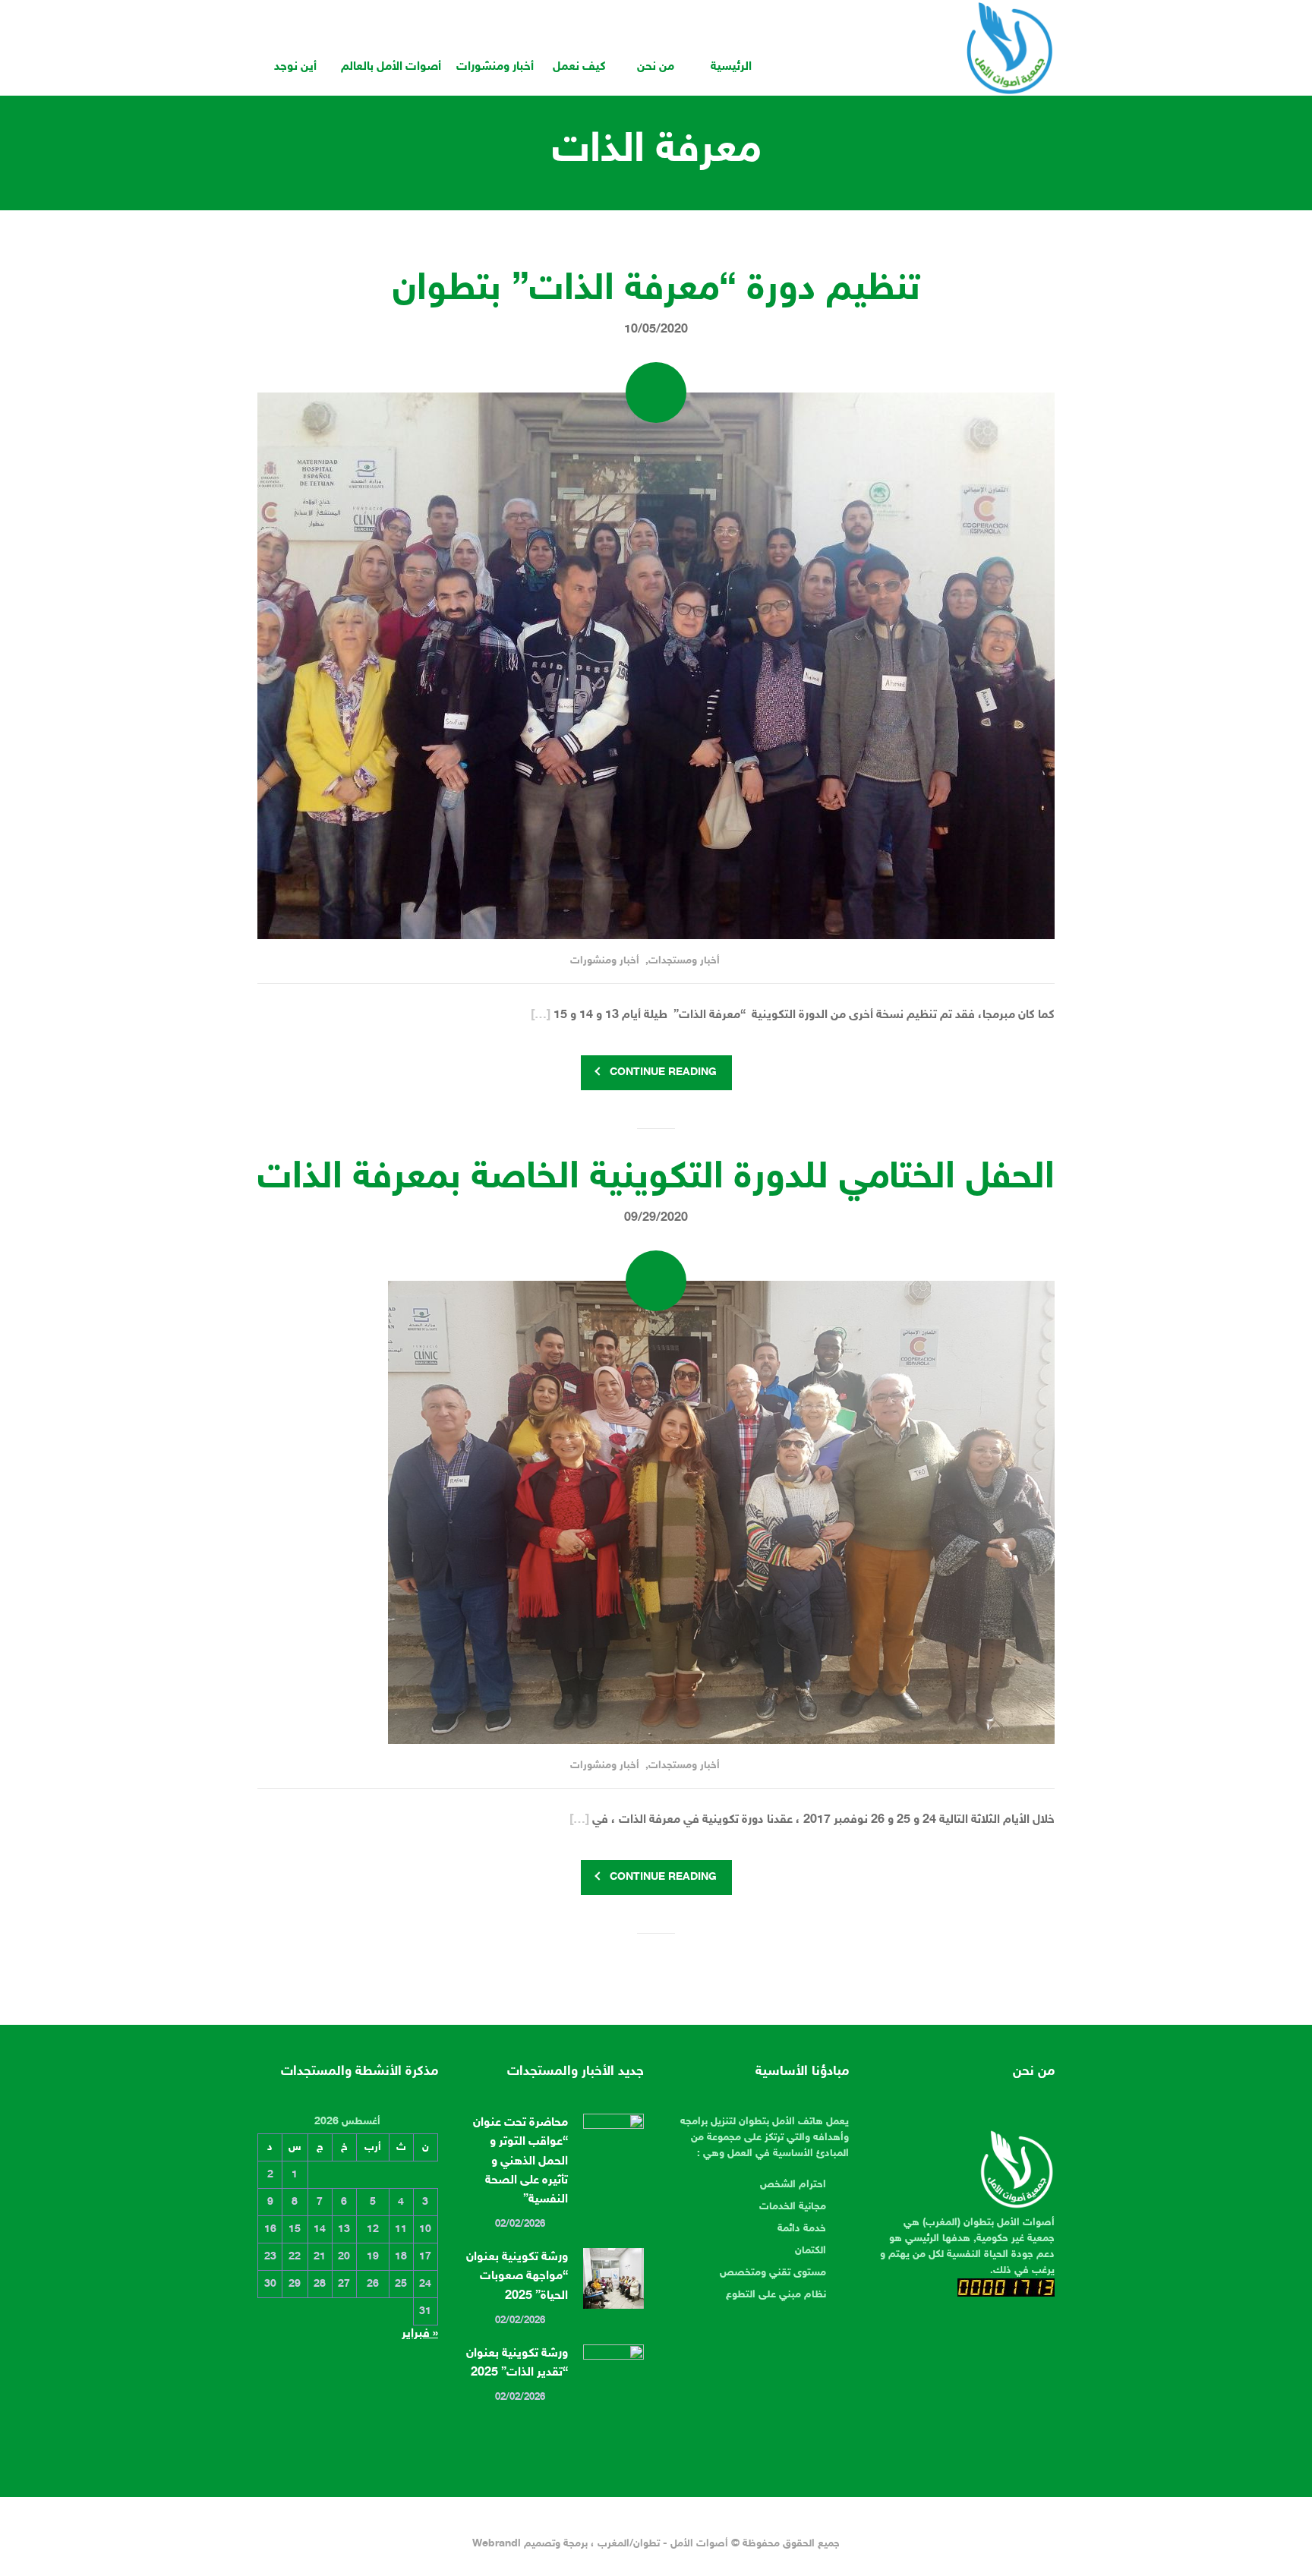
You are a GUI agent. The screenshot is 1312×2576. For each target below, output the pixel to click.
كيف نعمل (579, 67)
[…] (541, 1015)
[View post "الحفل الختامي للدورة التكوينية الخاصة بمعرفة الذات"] (656, 1512)
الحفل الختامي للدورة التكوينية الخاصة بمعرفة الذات (656, 1178)
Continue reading (663, 1072)
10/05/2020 (656, 330)
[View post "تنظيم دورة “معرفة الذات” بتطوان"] (656, 666)
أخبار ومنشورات (495, 67)
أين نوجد (295, 67)
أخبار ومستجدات (684, 961)
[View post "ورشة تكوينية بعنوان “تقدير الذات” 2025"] (613, 2375)
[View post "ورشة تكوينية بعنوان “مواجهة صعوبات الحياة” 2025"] (613, 2278)
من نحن (656, 67)
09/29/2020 (656, 1218)
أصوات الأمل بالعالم (391, 67)
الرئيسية (731, 67)
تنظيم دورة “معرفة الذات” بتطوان (656, 290)
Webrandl (497, 2544)
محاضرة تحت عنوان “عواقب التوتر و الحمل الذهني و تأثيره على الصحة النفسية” (520, 2161)
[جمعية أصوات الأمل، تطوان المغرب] (1009, 48)
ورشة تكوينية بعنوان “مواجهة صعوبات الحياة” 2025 (517, 2276)
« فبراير (420, 2334)
